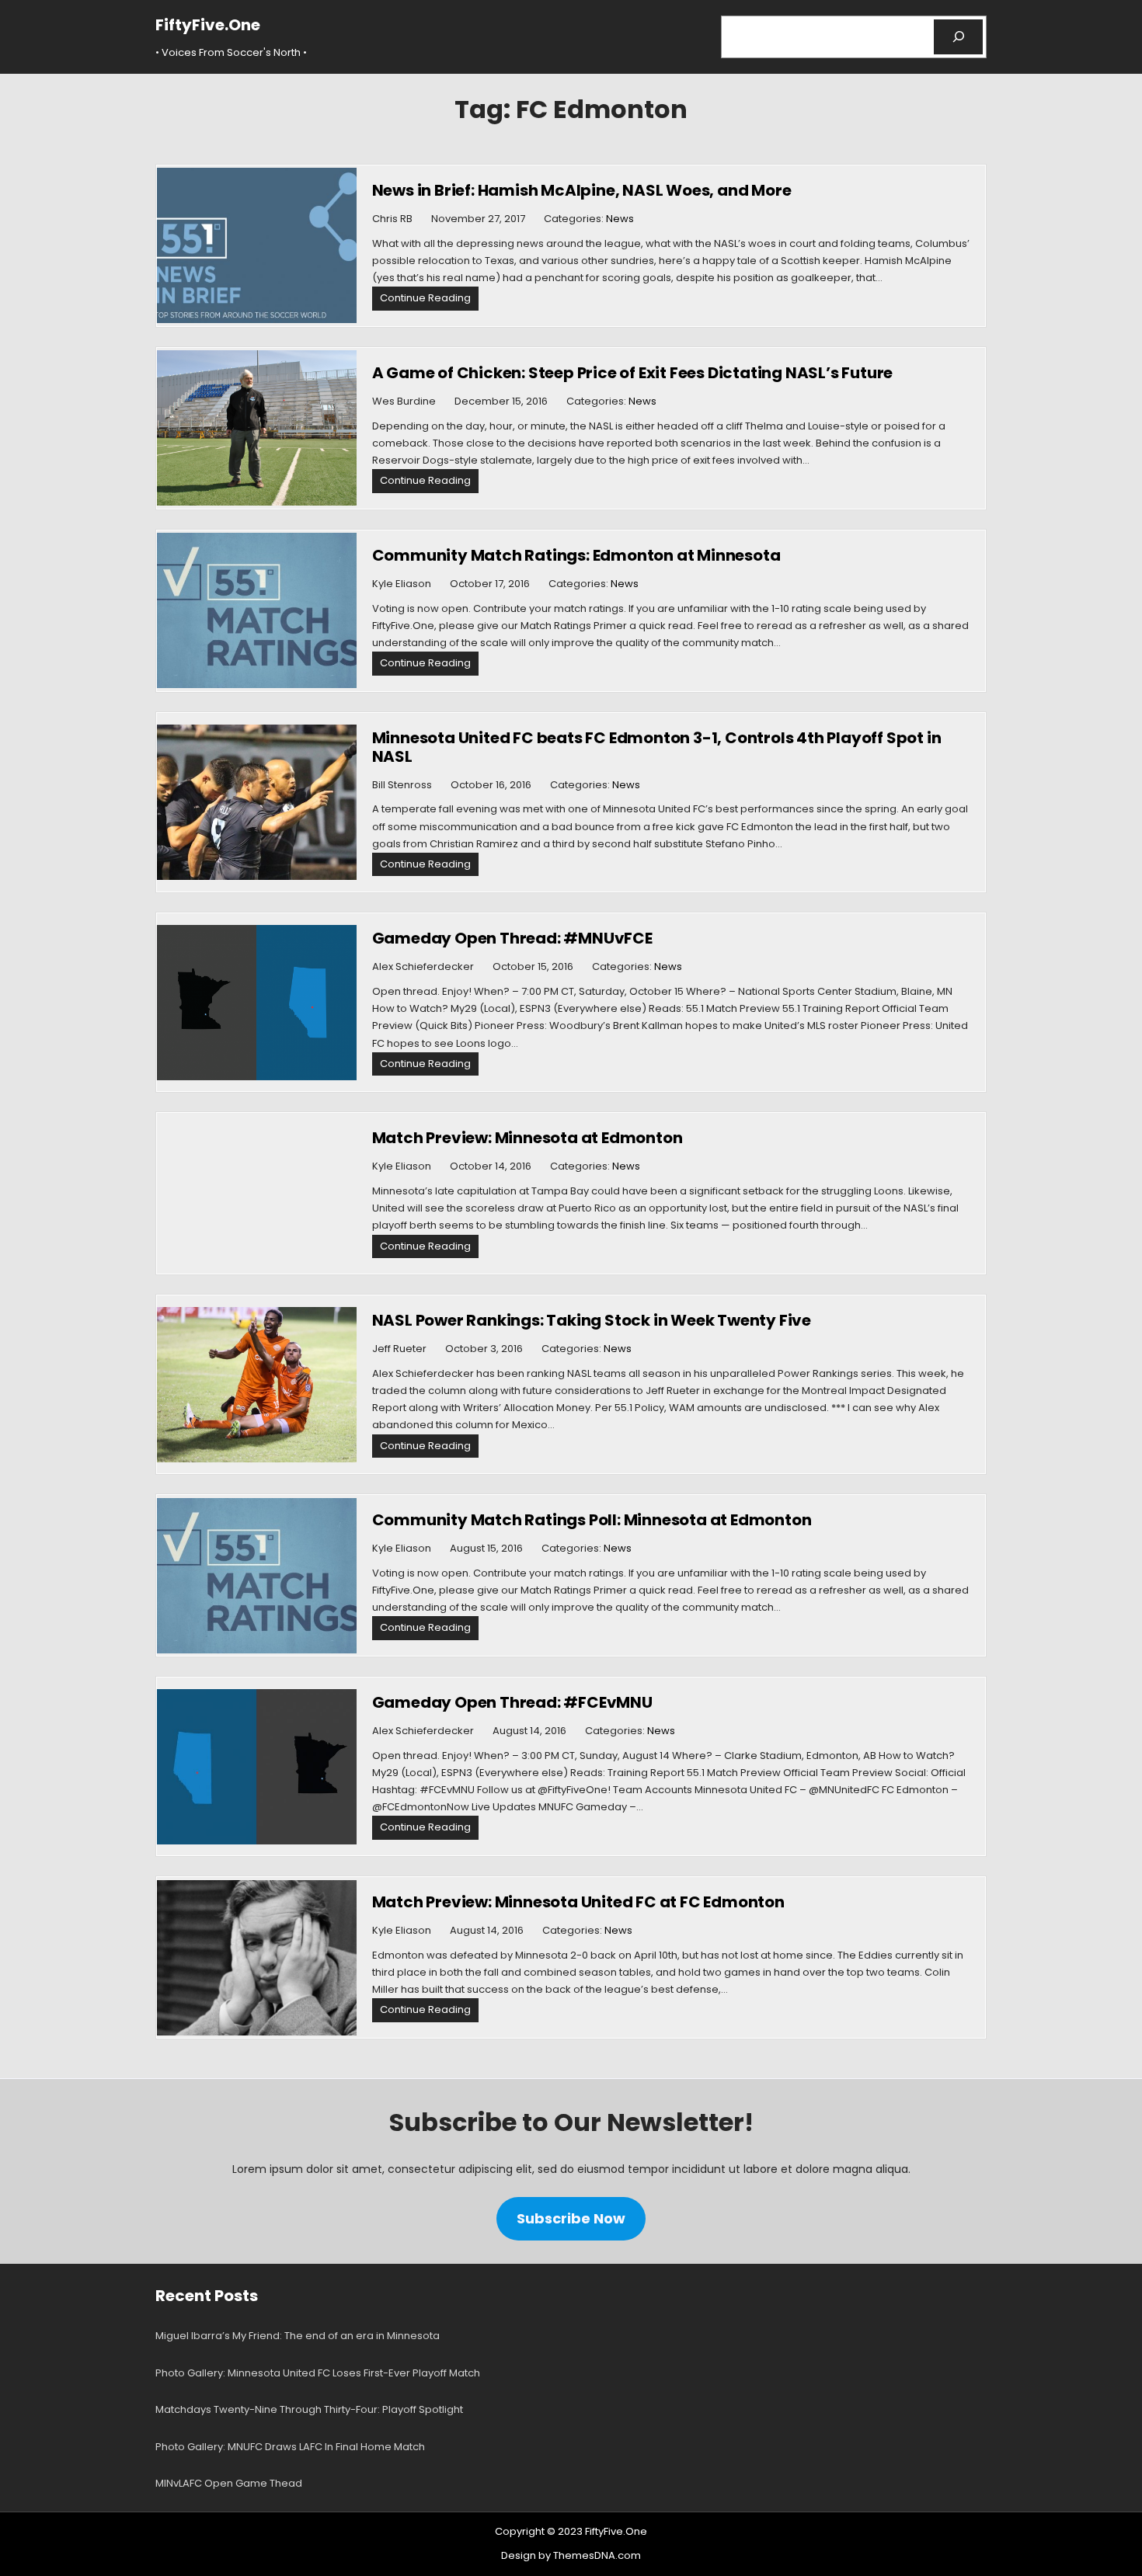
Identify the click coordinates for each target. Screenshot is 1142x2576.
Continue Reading (429, 300)
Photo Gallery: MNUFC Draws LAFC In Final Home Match (290, 2447)
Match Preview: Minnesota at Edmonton (527, 1138)
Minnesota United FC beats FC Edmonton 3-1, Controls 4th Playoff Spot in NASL (657, 747)
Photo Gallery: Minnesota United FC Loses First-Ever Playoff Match (318, 2373)
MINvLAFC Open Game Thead (229, 2483)
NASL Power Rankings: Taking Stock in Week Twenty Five (592, 1320)
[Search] (958, 37)
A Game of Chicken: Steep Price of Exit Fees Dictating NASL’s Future (633, 373)
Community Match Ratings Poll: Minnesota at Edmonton (592, 1520)
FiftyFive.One (208, 25)
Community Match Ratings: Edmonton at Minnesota (576, 555)
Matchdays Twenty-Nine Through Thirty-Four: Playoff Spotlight (309, 2409)
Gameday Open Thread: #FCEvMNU (512, 1702)
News (620, 219)
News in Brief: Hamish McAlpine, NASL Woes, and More (582, 190)
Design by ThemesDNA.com (571, 2555)
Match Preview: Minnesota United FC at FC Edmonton (578, 1902)
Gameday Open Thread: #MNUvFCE (512, 938)
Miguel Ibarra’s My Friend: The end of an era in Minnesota (298, 2336)
